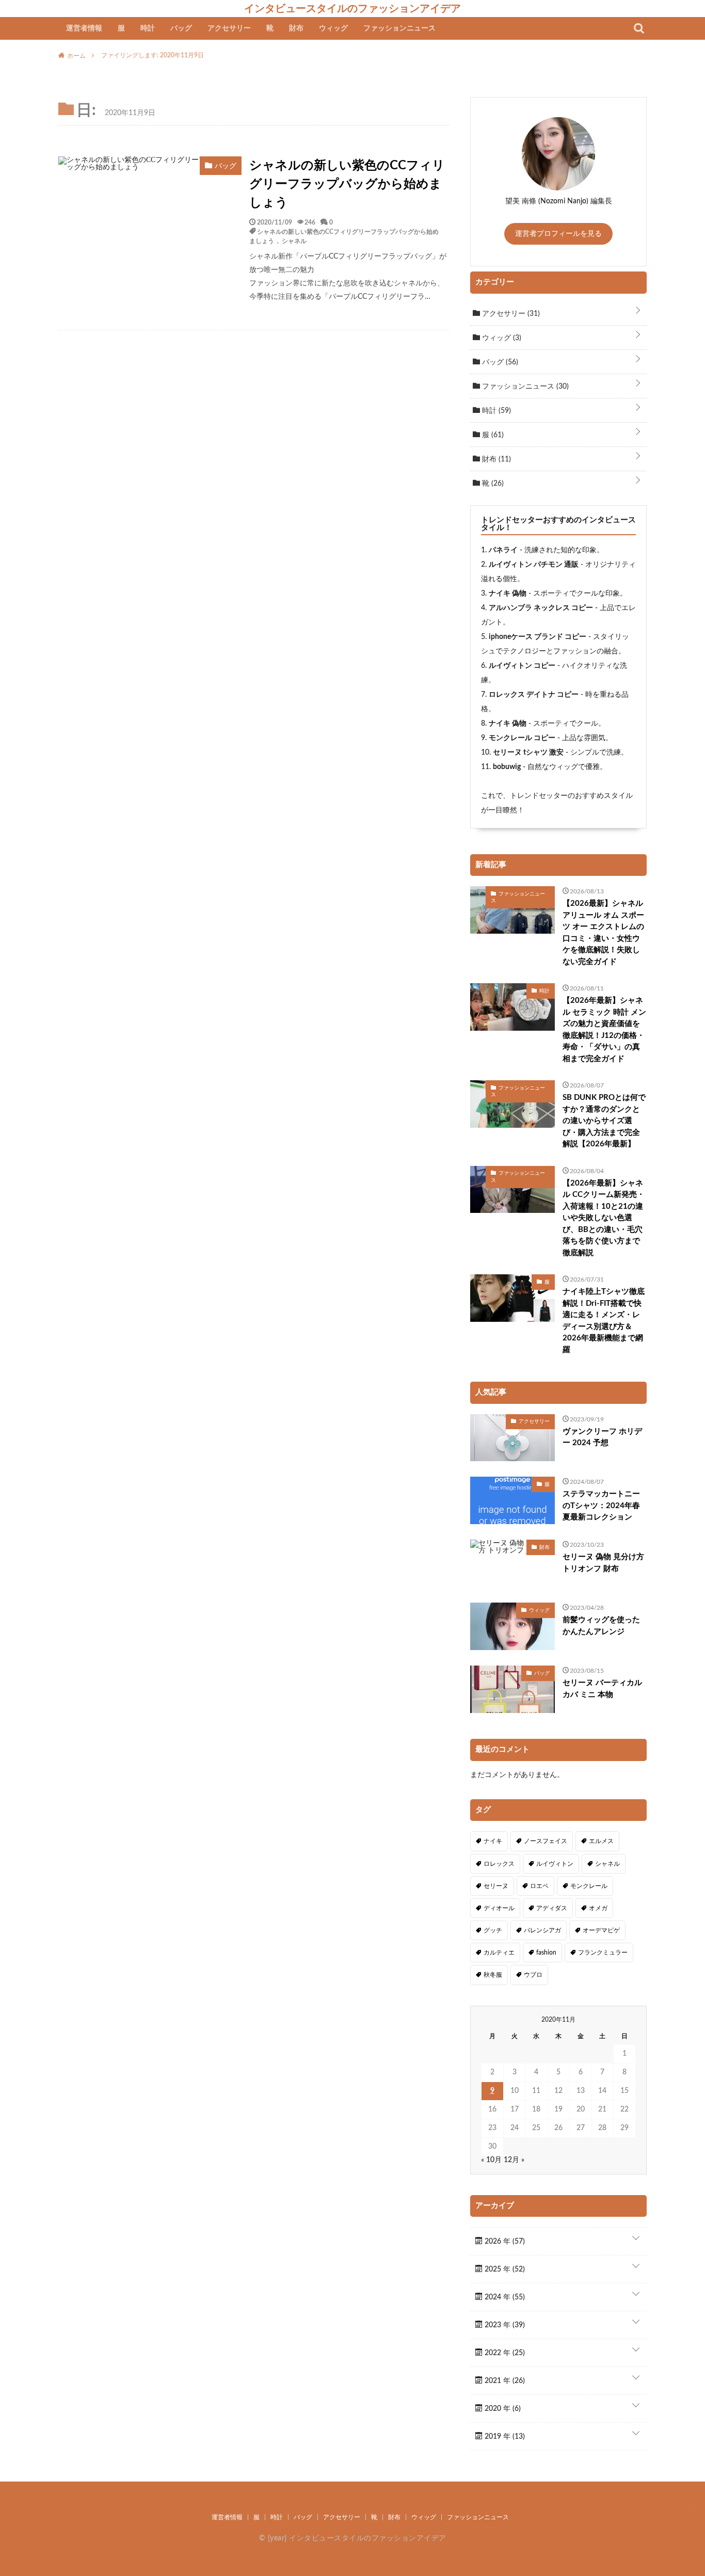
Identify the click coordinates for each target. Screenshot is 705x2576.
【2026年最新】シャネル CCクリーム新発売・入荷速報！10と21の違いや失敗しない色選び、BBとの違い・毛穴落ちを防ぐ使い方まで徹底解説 (604, 1218)
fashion (546, 1953)
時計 (148, 28)
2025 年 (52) (504, 2269)
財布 (296, 28)
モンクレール (589, 1886)
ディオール (499, 1908)
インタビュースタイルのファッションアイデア (352, 8)
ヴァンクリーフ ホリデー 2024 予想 (602, 1437)
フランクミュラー (603, 1953)
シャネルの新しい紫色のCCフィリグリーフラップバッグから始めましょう (347, 184)
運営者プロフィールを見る (558, 234)
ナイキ (493, 1841)
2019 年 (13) (504, 2437)
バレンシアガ (542, 1930)
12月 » (514, 2160)
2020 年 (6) (502, 2409)
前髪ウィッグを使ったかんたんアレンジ (601, 1626)
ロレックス (499, 1864)
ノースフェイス (546, 1841)
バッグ (181, 28)
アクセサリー (229, 28)
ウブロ (533, 1975)
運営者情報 (84, 28)
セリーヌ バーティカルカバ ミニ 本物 (602, 1689)
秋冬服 (493, 1975)
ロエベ (539, 1886)
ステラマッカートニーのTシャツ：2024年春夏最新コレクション (601, 1506)
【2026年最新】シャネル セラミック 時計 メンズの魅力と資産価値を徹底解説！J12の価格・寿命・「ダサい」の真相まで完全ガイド (604, 1030)
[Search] (639, 28)
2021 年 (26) (504, 2381)
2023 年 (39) (504, 2325)
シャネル (294, 241)
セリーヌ (496, 1886)
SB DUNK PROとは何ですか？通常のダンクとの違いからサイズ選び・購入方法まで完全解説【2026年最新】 (604, 1121)
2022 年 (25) (504, 2353)
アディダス (552, 1908)
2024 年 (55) (504, 2297)
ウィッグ (333, 28)
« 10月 (491, 2160)
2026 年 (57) (504, 2242)
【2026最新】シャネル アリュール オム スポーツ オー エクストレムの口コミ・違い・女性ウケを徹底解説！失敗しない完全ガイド (603, 933)
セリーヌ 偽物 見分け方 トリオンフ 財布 (603, 1563)
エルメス (601, 1841)
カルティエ (499, 1953)
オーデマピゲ (601, 1930)
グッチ (493, 1930)
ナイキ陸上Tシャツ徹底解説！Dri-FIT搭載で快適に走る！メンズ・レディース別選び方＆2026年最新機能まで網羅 (604, 1321)
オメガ (598, 1908)
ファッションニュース (399, 28)
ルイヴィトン (555, 1864)
